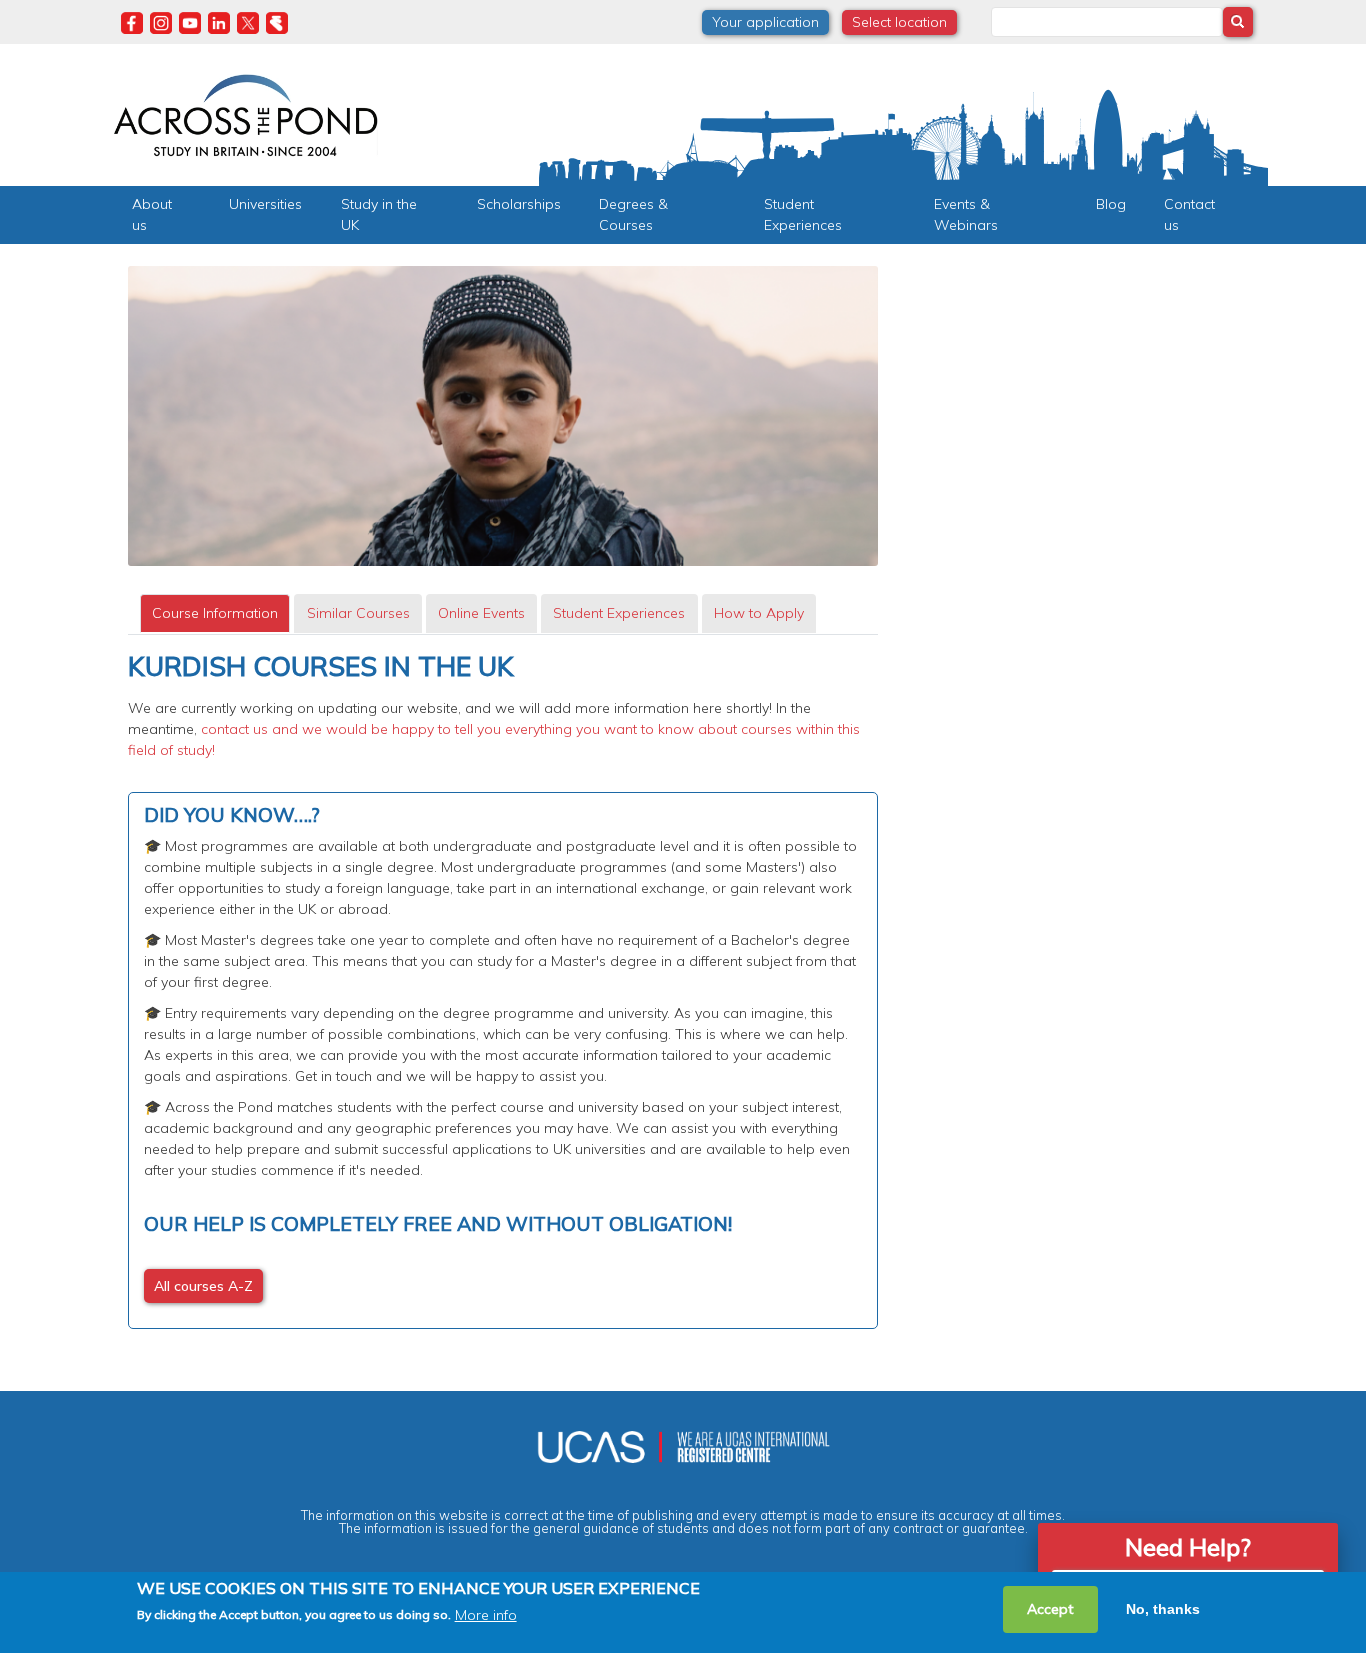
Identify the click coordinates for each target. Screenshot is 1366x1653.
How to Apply (759, 613)
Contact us (1189, 214)
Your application (765, 22)
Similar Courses (358, 613)
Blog (1111, 204)
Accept (1050, 1609)
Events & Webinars (966, 214)
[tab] (215, 613)
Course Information (215, 613)
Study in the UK (379, 214)
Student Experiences (803, 214)
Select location (899, 22)
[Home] (245, 113)
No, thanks (1163, 1609)
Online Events (481, 613)
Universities (265, 204)
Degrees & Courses (633, 214)
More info (486, 1614)
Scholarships (519, 204)
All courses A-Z (203, 1286)
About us (152, 214)
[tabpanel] (503, 990)
